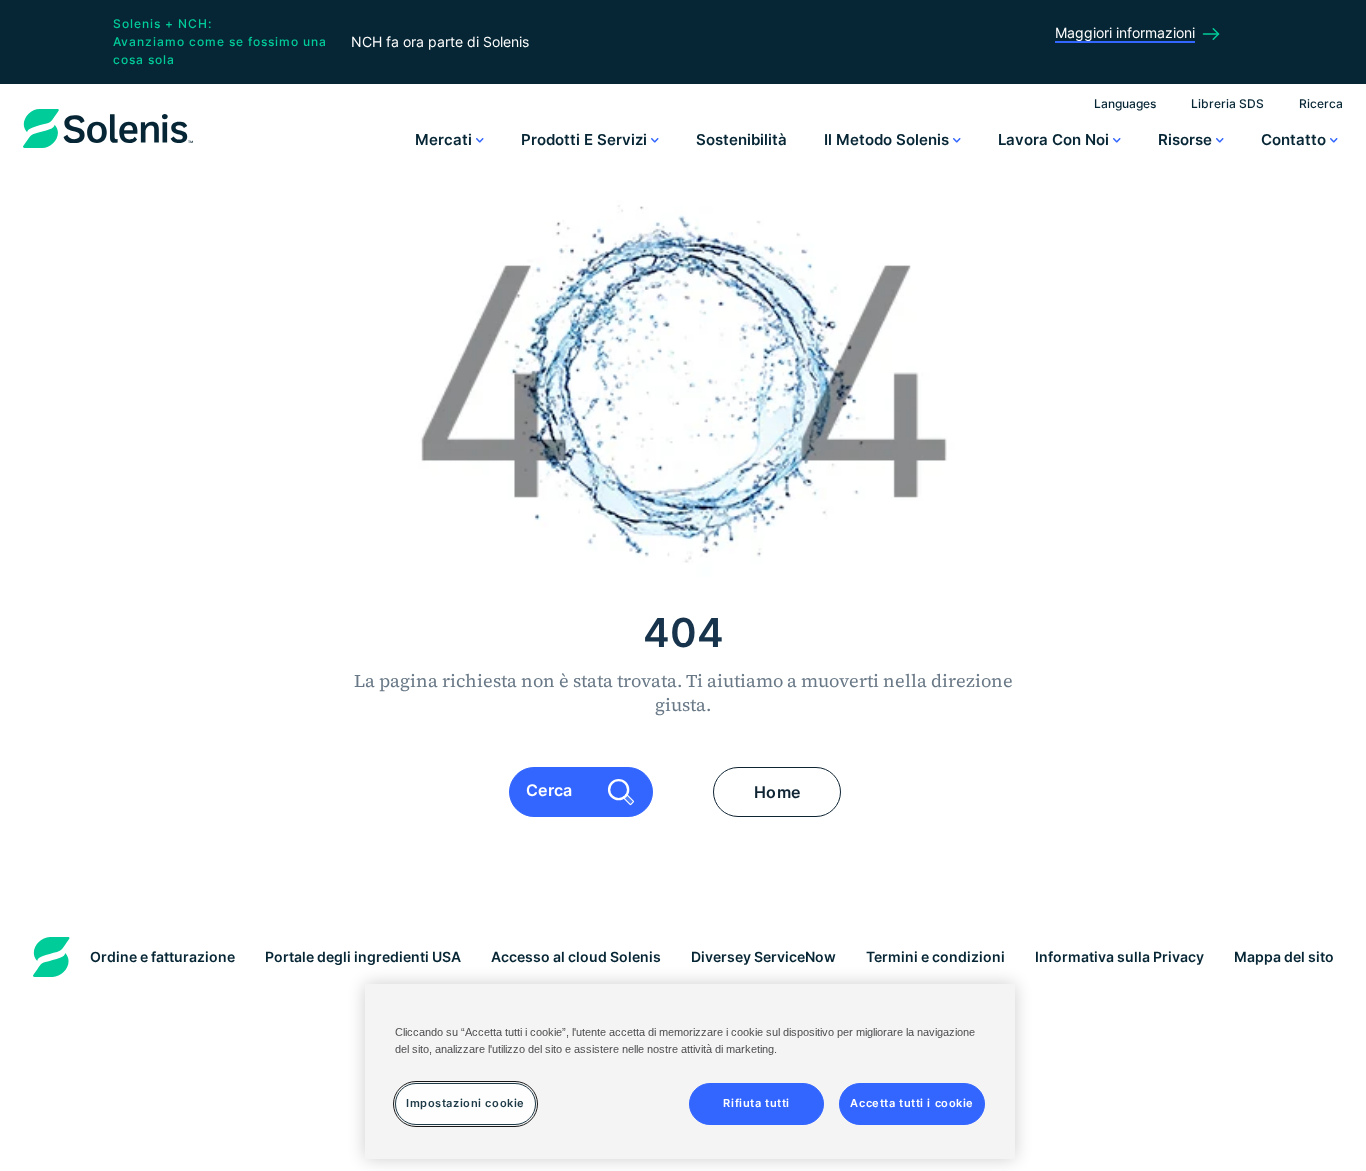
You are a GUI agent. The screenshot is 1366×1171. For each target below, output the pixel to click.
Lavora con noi (1055, 139)
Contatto (1295, 139)
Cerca (551, 790)
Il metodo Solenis (888, 139)
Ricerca (1321, 103)
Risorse (1187, 139)
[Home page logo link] (108, 148)
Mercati (445, 139)
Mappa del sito (1284, 956)
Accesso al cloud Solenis (576, 956)
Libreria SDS (1227, 103)
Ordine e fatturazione (162, 956)
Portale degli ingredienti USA (363, 956)
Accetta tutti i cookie (912, 1103)
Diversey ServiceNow (763, 956)
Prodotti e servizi (586, 139)
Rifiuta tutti (756, 1103)
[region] (690, 1071)
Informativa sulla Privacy (1119, 956)
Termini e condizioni (935, 956)
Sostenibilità (741, 139)
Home (777, 792)
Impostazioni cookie (465, 1103)
